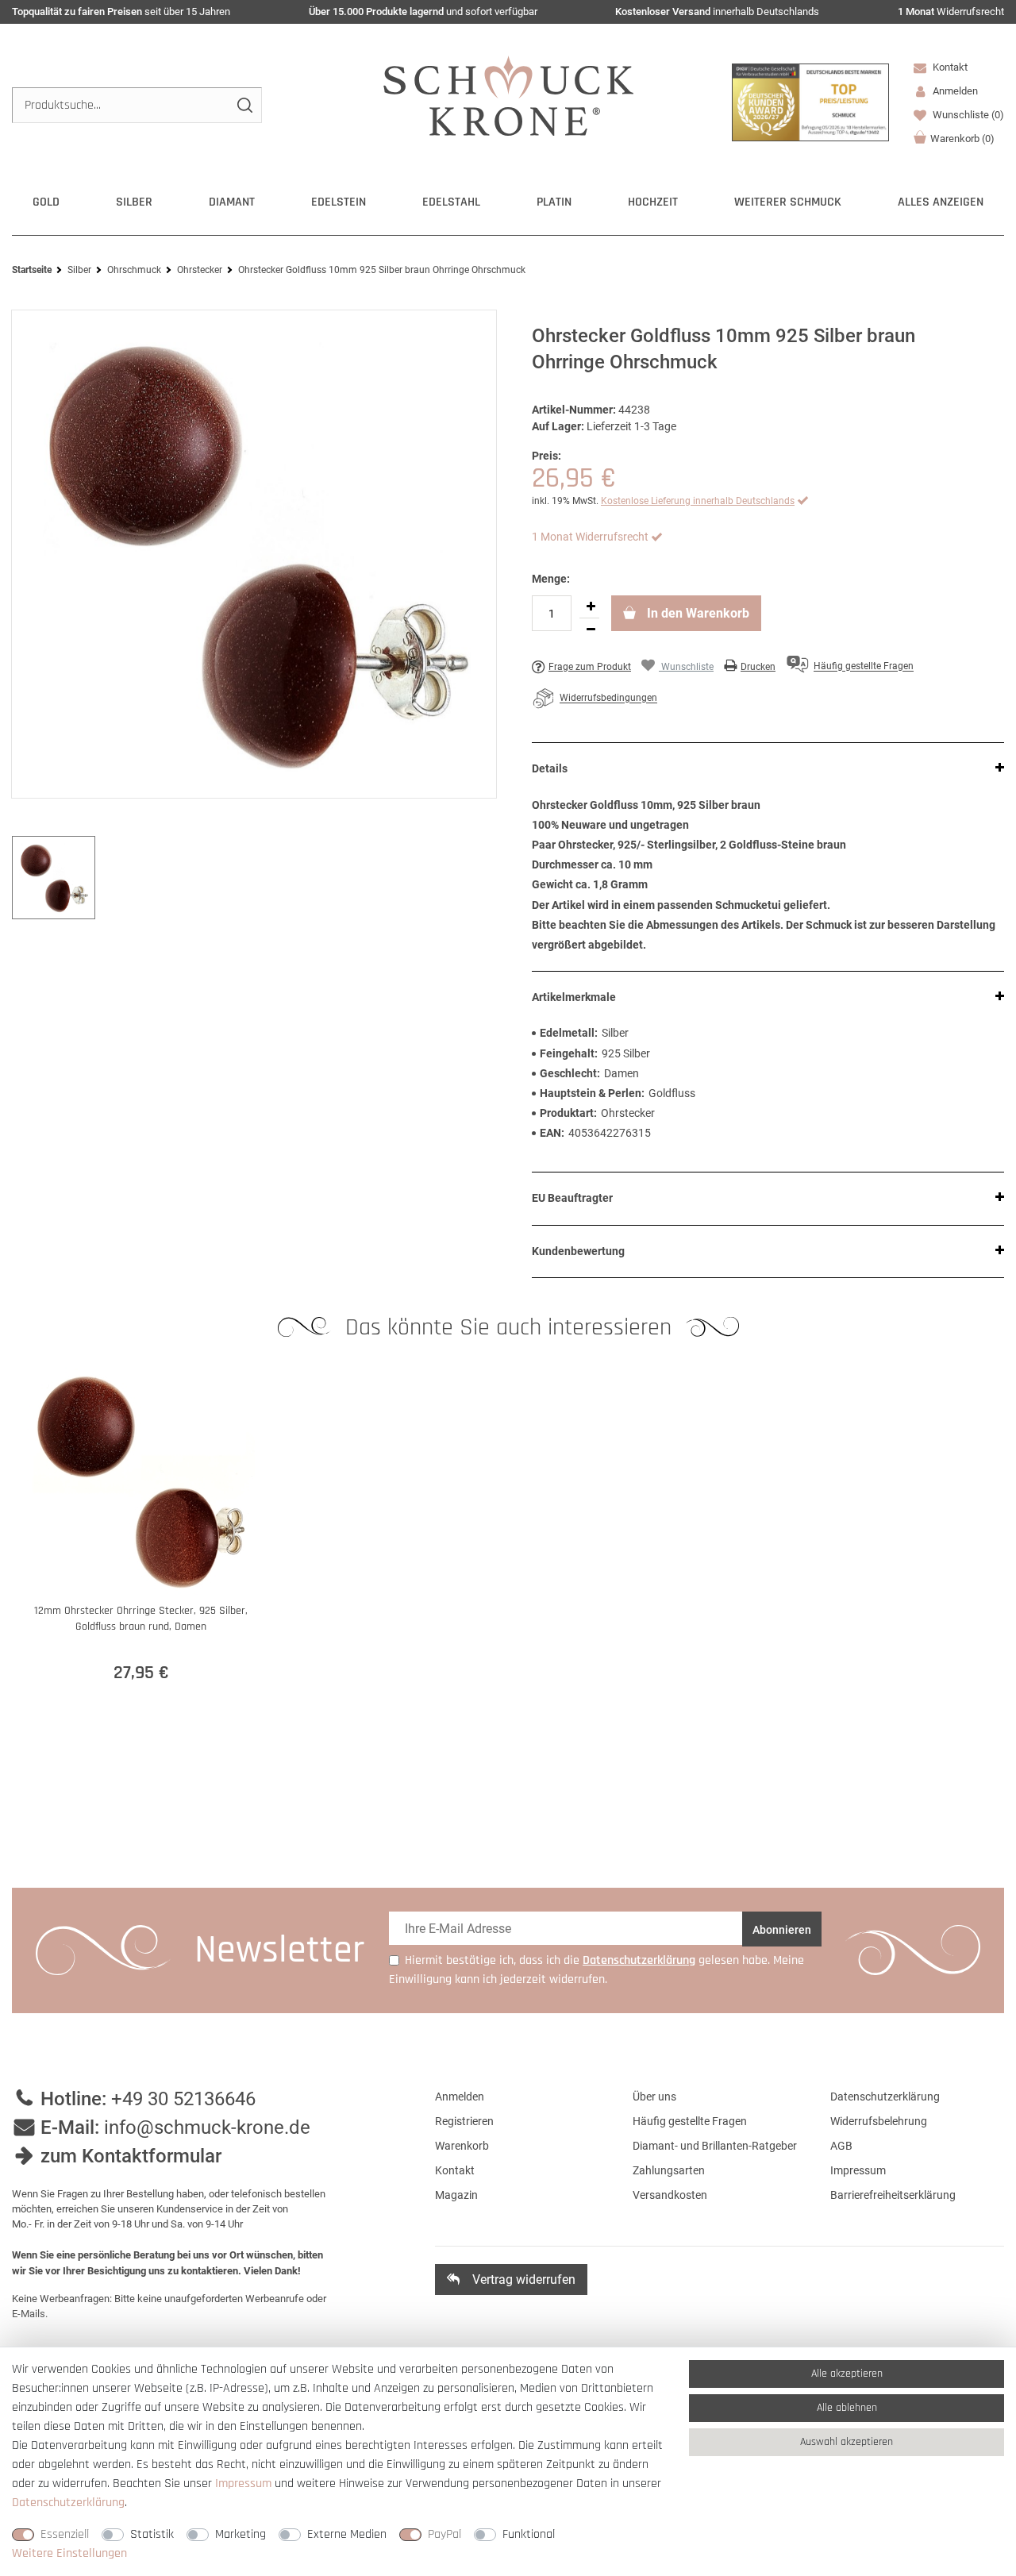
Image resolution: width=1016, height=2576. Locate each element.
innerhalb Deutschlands (717, 12)
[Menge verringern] (591, 630)
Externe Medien (347, 2534)
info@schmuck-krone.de (207, 2127)
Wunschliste (967, 115)
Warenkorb (962, 139)
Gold (46, 202)
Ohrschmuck (134, 270)
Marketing (241, 2534)
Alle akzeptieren (847, 2374)
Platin (554, 202)
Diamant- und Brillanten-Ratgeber (715, 2146)
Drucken (758, 667)
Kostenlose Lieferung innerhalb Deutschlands (698, 501)
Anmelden (460, 2097)
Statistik (152, 2534)
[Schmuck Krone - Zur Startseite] (508, 95)
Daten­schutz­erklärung (68, 2503)
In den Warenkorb (697, 613)
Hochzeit (653, 202)
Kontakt (949, 67)
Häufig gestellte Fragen (690, 2121)
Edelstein (339, 202)
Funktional (529, 2534)
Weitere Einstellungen (69, 2553)
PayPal (444, 2534)
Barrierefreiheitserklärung (893, 2195)
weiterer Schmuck (788, 202)
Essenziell (65, 2534)
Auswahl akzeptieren (847, 2442)
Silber (134, 202)
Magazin (456, 2195)
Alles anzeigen (941, 202)
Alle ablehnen (847, 2408)
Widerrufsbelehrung (879, 2121)
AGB (841, 2146)
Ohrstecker (200, 270)
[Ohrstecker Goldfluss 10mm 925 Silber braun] (254, 554)
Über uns (654, 2097)
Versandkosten (670, 2195)
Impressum (858, 2170)
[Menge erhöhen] (591, 606)
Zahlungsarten (669, 2170)
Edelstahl (451, 202)
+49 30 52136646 (183, 2099)
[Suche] (244, 105)
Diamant (232, 202)
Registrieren (464, 2121)
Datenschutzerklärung (885, 2097)
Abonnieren (782, 1930)
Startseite (32, 270)
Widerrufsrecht (951, 12)
